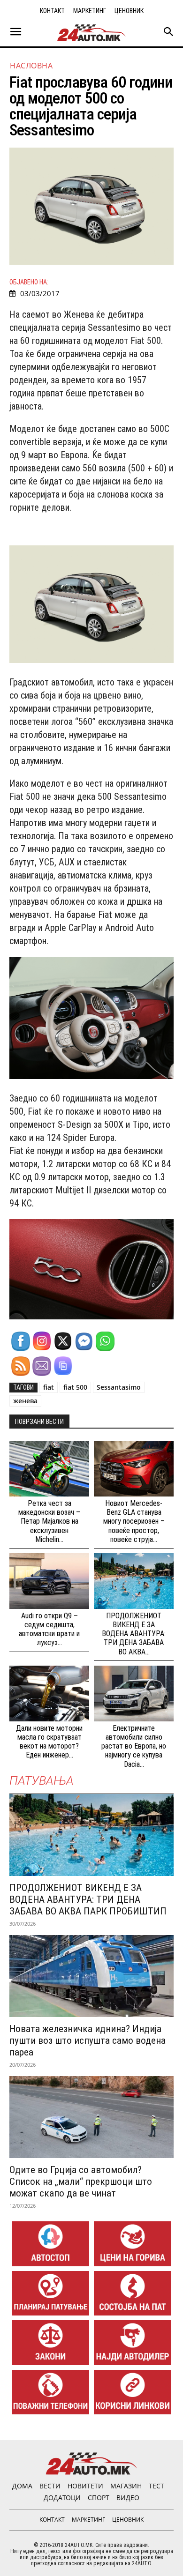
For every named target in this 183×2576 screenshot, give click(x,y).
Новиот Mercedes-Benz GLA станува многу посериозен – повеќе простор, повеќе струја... (134, 1521)
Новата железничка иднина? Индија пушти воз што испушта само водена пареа (88, 2040)
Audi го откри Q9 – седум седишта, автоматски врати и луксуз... (49, 1629)
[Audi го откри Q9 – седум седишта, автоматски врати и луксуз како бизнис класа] (49, 1581)
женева (25, 1401)
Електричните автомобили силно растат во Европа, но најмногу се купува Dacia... (134, 1746)
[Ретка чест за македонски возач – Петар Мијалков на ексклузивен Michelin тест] (49, 1469)
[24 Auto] (91, 33)
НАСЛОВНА (31, 66)
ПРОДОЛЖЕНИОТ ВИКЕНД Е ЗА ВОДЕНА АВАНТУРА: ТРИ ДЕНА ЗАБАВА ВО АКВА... (134, 1634)
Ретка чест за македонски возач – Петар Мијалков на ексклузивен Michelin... (49, 1521)
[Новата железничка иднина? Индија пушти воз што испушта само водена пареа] (91, 1976)
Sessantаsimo (119, 1387)
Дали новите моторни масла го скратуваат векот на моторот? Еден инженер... (49, 1742)
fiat (49, 1387)
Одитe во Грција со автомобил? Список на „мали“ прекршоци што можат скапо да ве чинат (81, 2181)
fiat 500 (75, 1387)
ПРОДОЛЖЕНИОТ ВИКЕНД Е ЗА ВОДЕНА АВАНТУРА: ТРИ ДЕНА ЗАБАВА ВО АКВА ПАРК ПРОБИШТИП (88, 1899)
